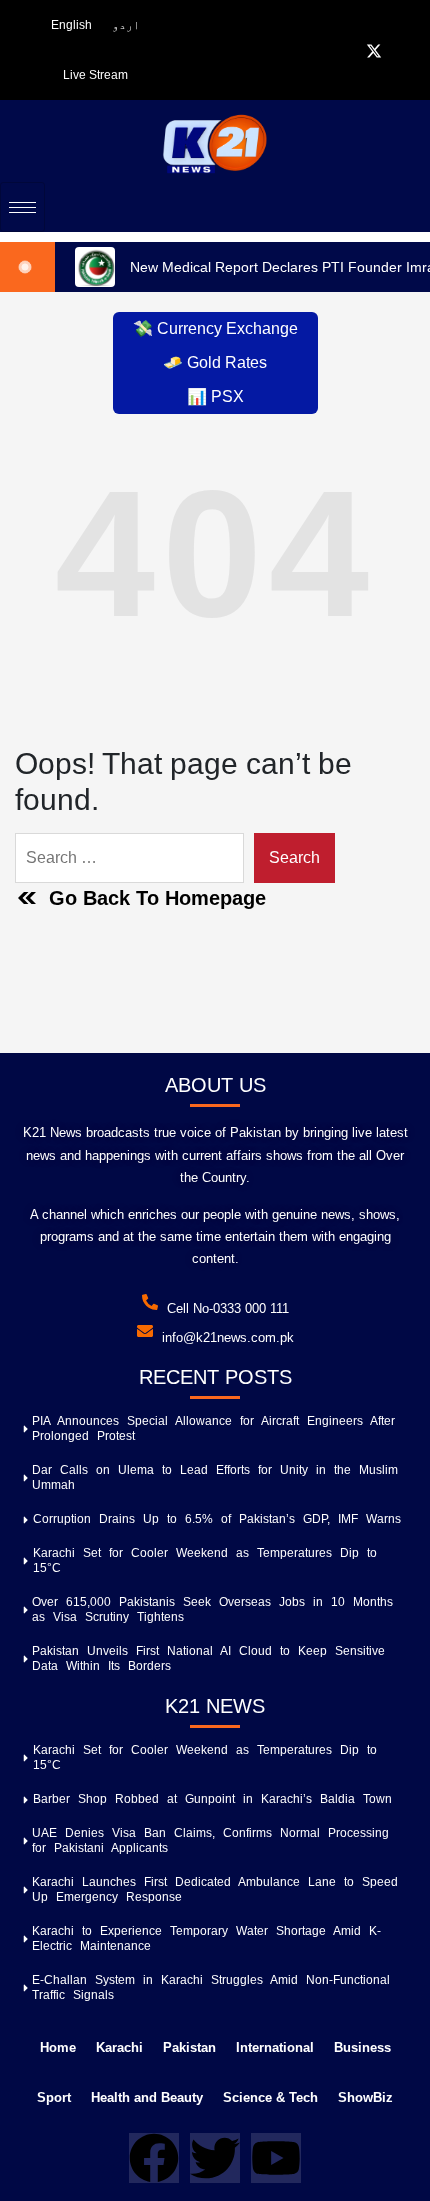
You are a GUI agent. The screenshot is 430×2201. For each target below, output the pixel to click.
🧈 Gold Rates (215, 362)
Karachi (119, 2047)
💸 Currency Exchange (215, 328)
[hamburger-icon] (22, 207)
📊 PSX (215, 396)
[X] (374, 51)
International (275, 2047)
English (71, 25)
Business (362, 2047)
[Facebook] (348, 51)
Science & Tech (270, 2097)
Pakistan (189, 2047)
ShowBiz (365, 2097)
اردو (126, 25)
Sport (54, 2097)
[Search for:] (129, 858)
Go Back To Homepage (157, 898)
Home (58, 2047)
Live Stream (95, 75)
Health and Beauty (147, 2097)
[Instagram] (400, 51)
